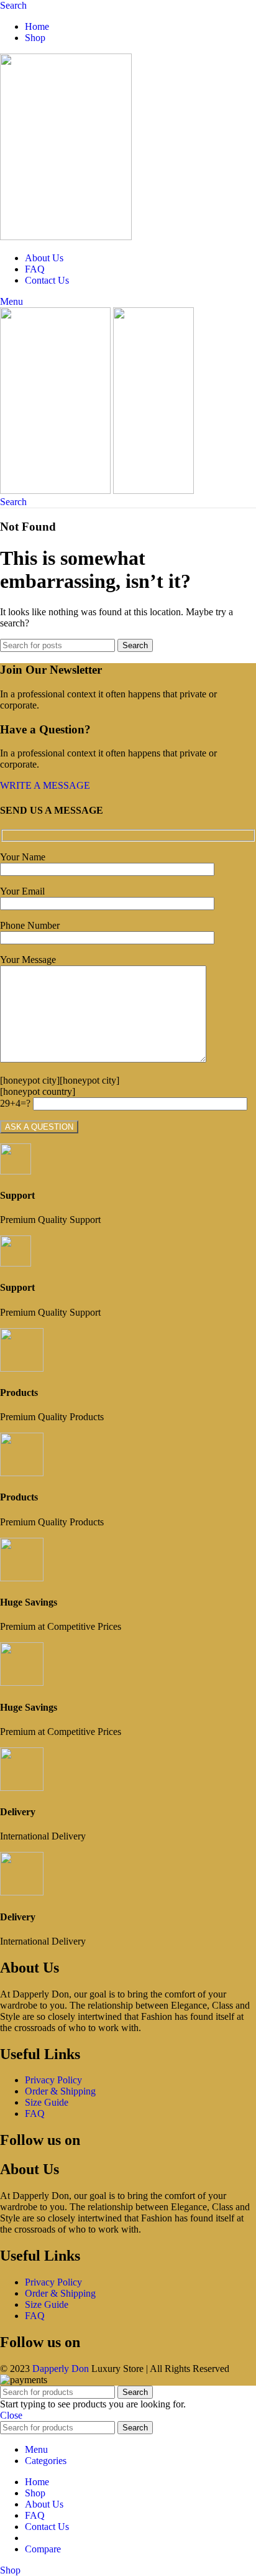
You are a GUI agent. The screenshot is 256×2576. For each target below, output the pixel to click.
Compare (43, 2549)
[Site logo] (66, 237)
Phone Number (30, 925)
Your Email (22, 891)
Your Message (28, 960)
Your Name (23, 857)
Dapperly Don (61, 2369)
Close (11, 2415)
